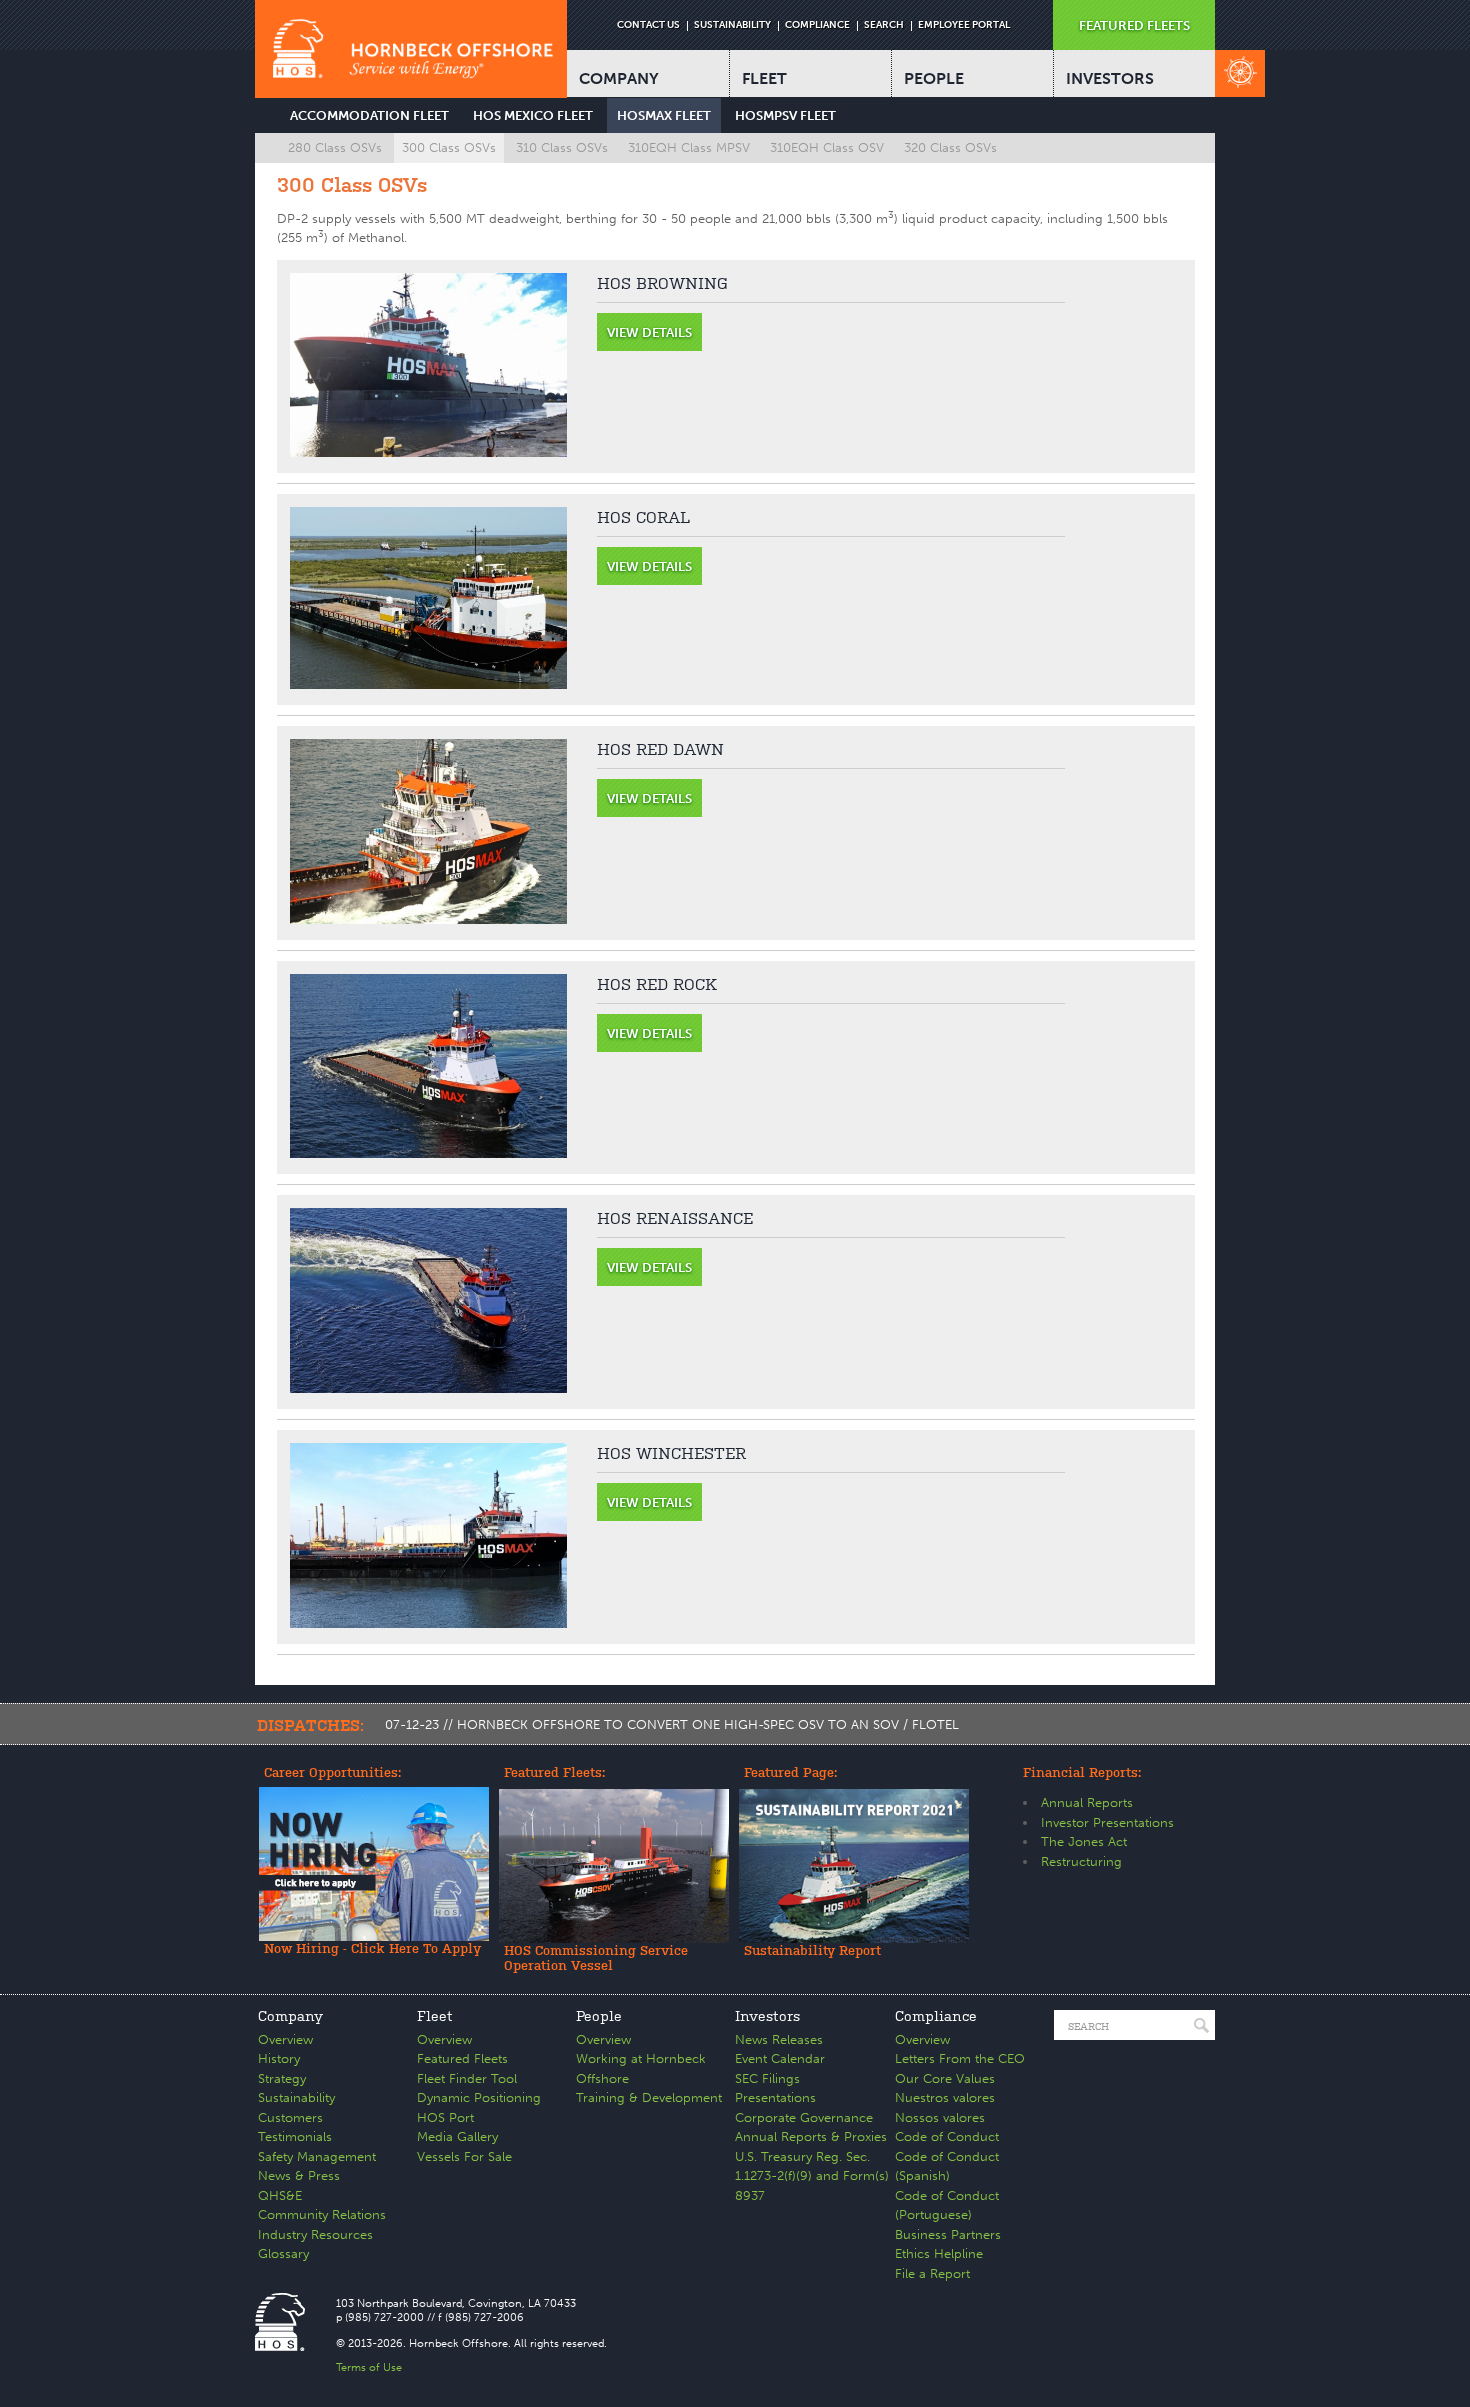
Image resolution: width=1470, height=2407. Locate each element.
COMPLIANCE (817, 25)
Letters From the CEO (960, 2058)
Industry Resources (315, 2234)
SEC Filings (767, 2078)
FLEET (764, 78)
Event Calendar (780, 2058)
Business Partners (948, 2234)
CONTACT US (648, 25)
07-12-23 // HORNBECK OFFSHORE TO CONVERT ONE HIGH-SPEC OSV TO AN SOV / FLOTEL (672, 1724)
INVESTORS (1110, 78)
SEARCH (884, 25)
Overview (285, 2039)
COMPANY (619, 78)
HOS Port (445, 2117)
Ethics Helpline (939, 2253)
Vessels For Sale (464, 2156)
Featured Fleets (462, 2058)
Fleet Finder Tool (467, 2078)
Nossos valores (940, 2117)
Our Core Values (945, 2078)
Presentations (775, 2097)
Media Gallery (457, 2136)
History (279, 2058)
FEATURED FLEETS (1134, 25)
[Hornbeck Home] (411, 49)
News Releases (779, 2039)
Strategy (282, 2078)
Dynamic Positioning (479, 2097)
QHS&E (280, 2195)
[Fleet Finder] (1240, 73)
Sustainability (296, 2097)
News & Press (299, 2175)
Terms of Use (369, 2367)
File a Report (932, 2273)
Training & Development (649, 2097)
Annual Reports (1087, 1802)
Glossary (283, 2253)
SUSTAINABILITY (732, 25)
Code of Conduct (947, 2136)
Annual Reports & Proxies (811, 2136)
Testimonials (295, 2136)
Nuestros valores (945, 2097)
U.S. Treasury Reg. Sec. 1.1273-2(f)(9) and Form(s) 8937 (812, 2176)
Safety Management (317, 2156)
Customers (290, 2117)
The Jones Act (1084, 1841)
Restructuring (1081, 1861)
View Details (649, 332)
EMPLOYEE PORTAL (964, 25)
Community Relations (322, 2214)
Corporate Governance (804, 2117)
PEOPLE (934, 78)
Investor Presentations (1107, 1822)
